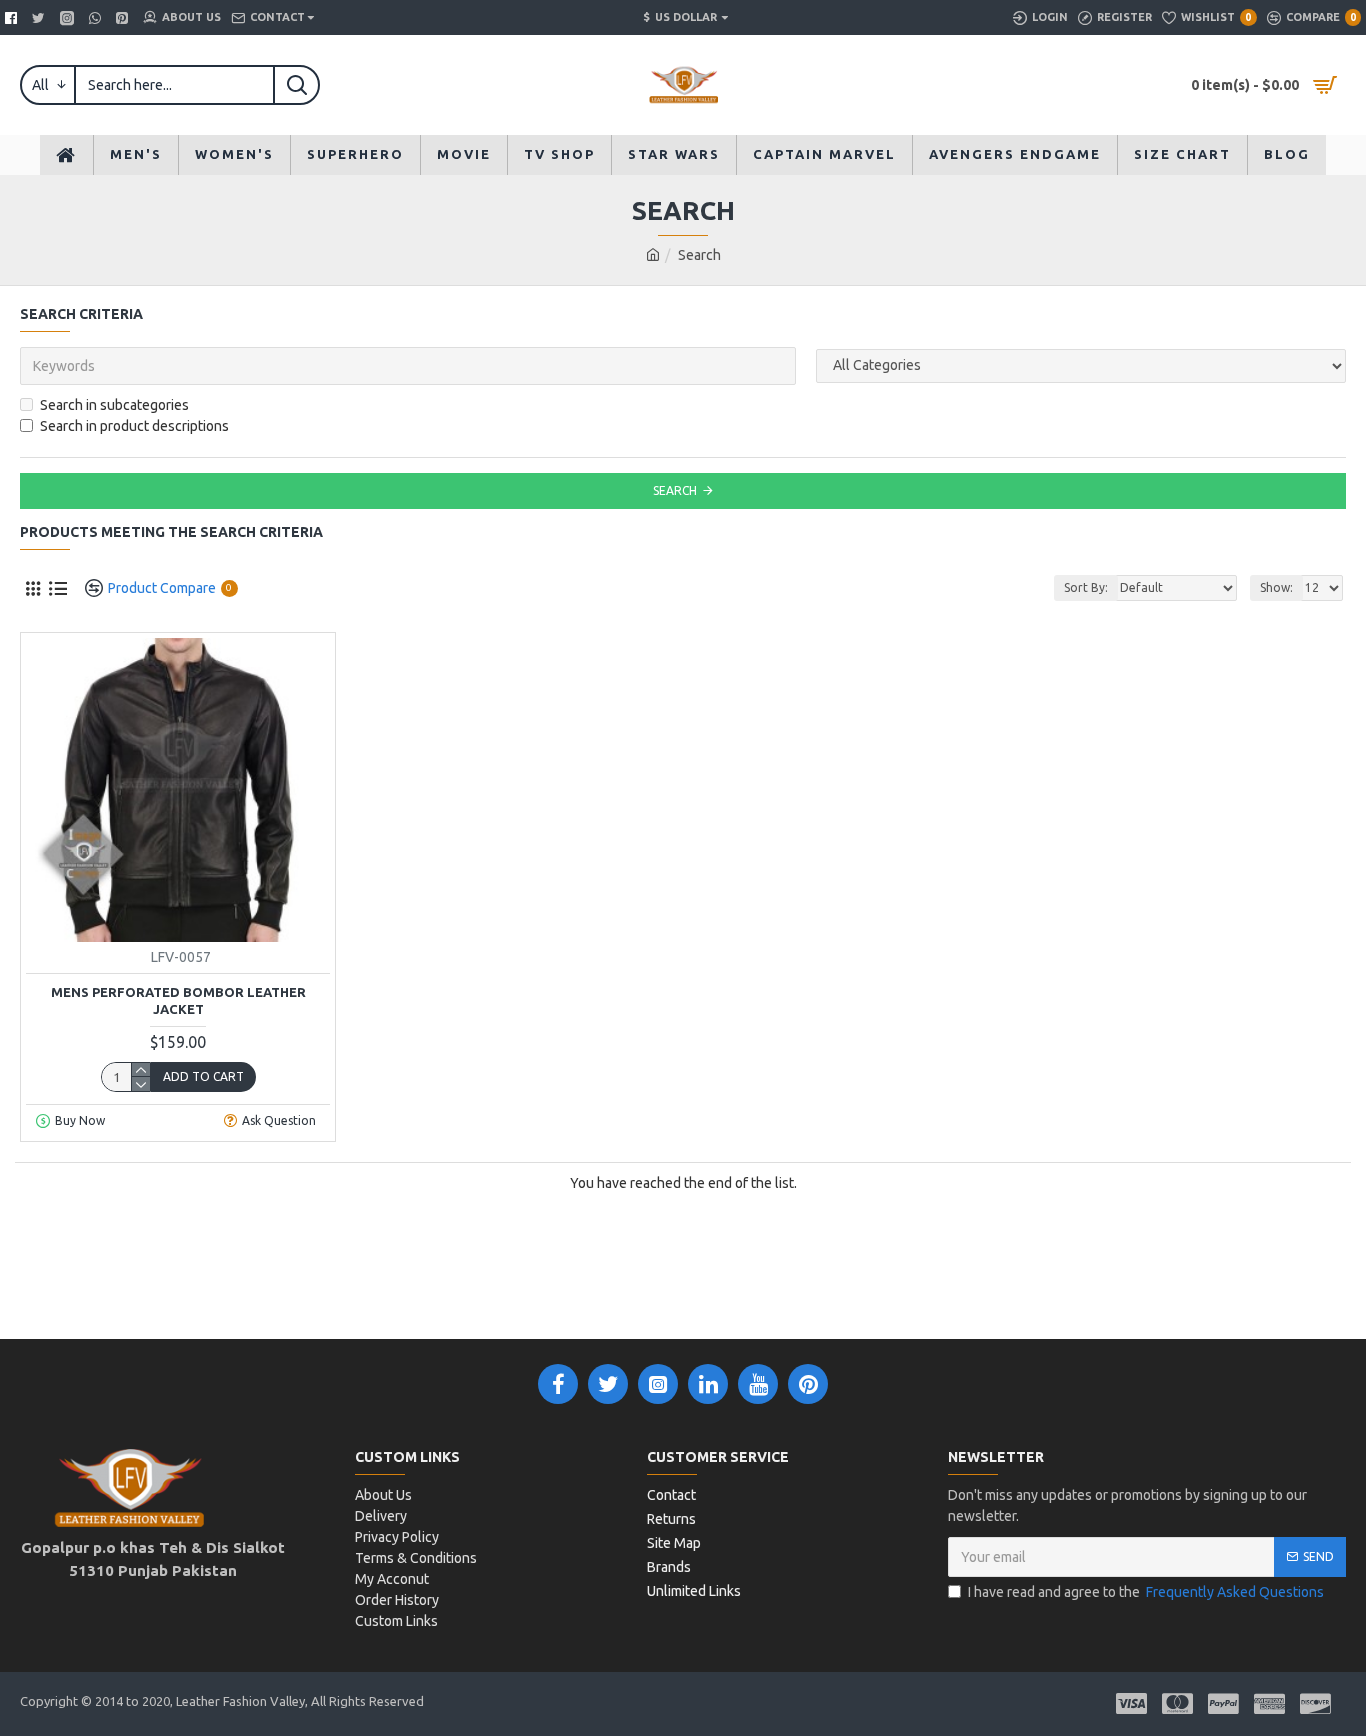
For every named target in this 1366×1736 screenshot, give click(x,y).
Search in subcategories (114, 405)
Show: (1276, 587)
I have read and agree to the (1146, 1592)
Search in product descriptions (134, 426)
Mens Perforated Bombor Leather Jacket (178, 1000)
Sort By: (1086, 587)
